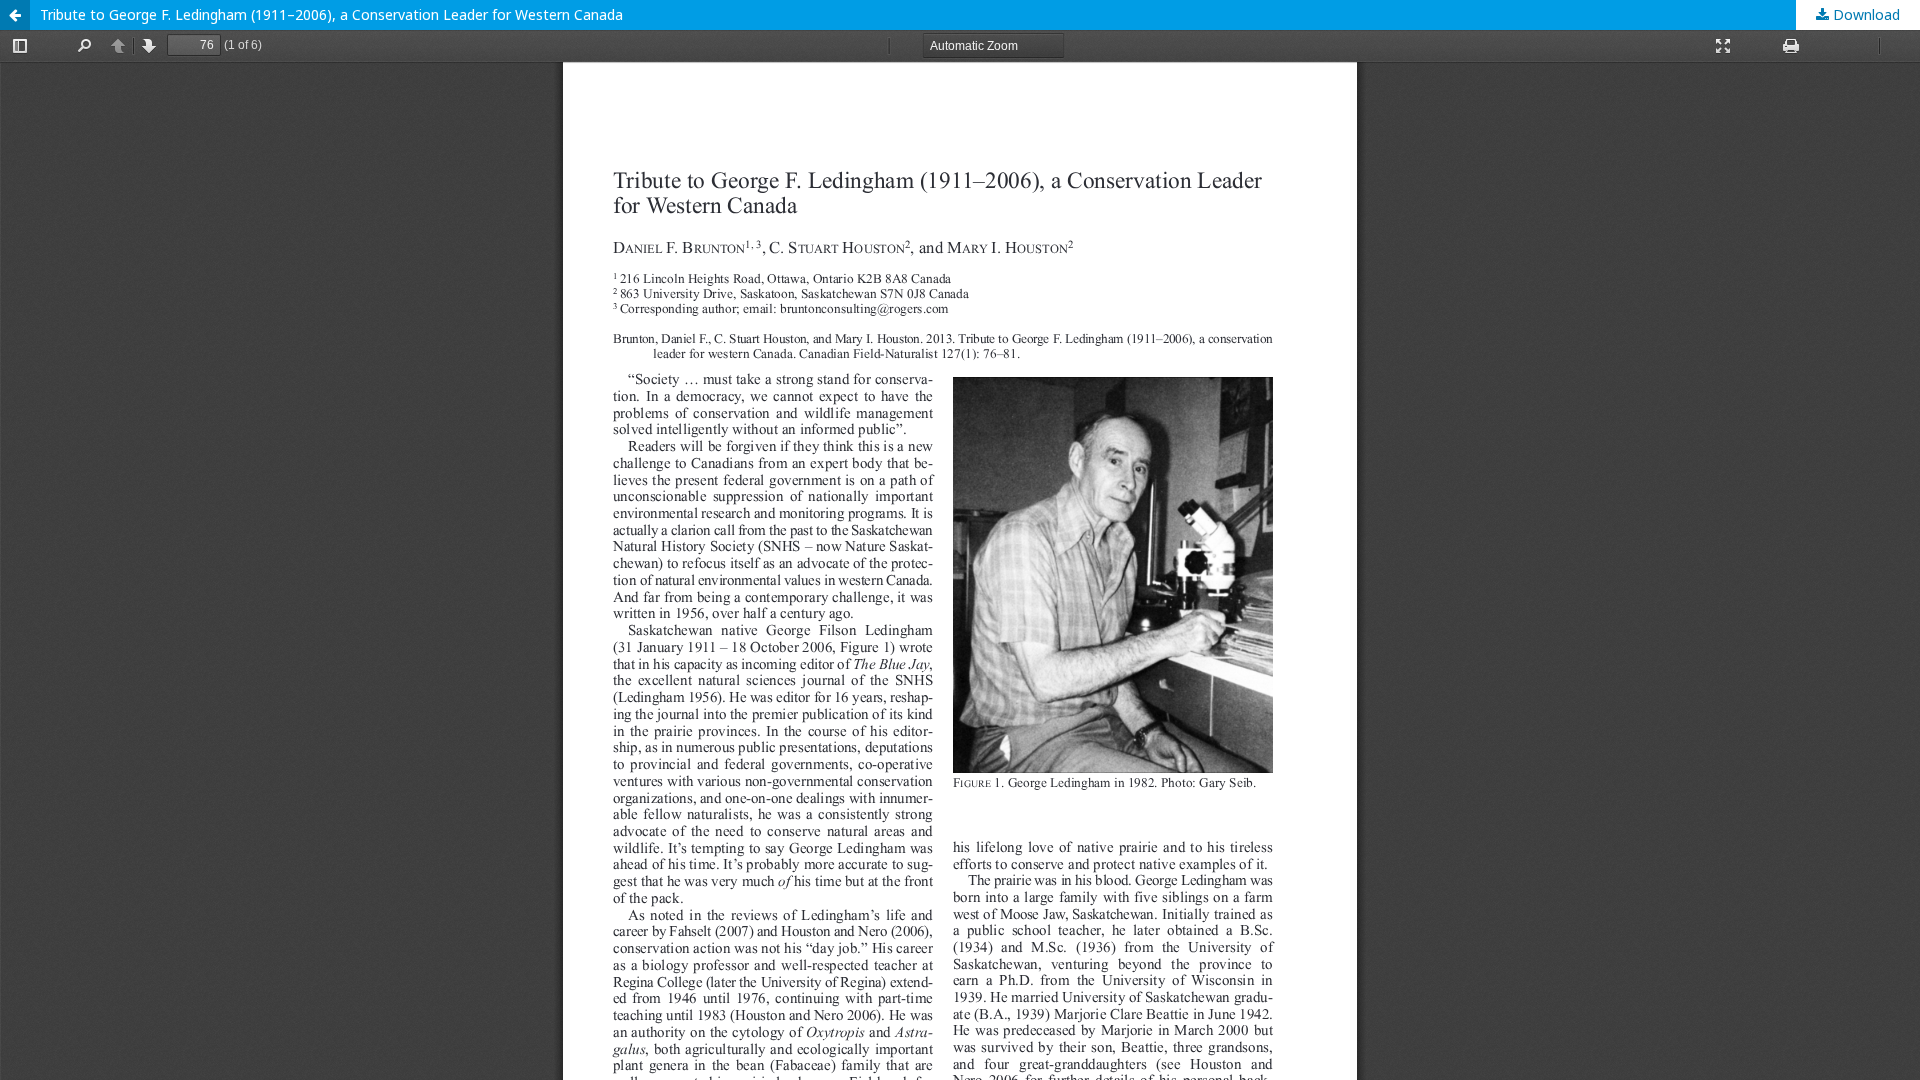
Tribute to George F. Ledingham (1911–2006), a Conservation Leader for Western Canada (331, 14)
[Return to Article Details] (15, 15)
